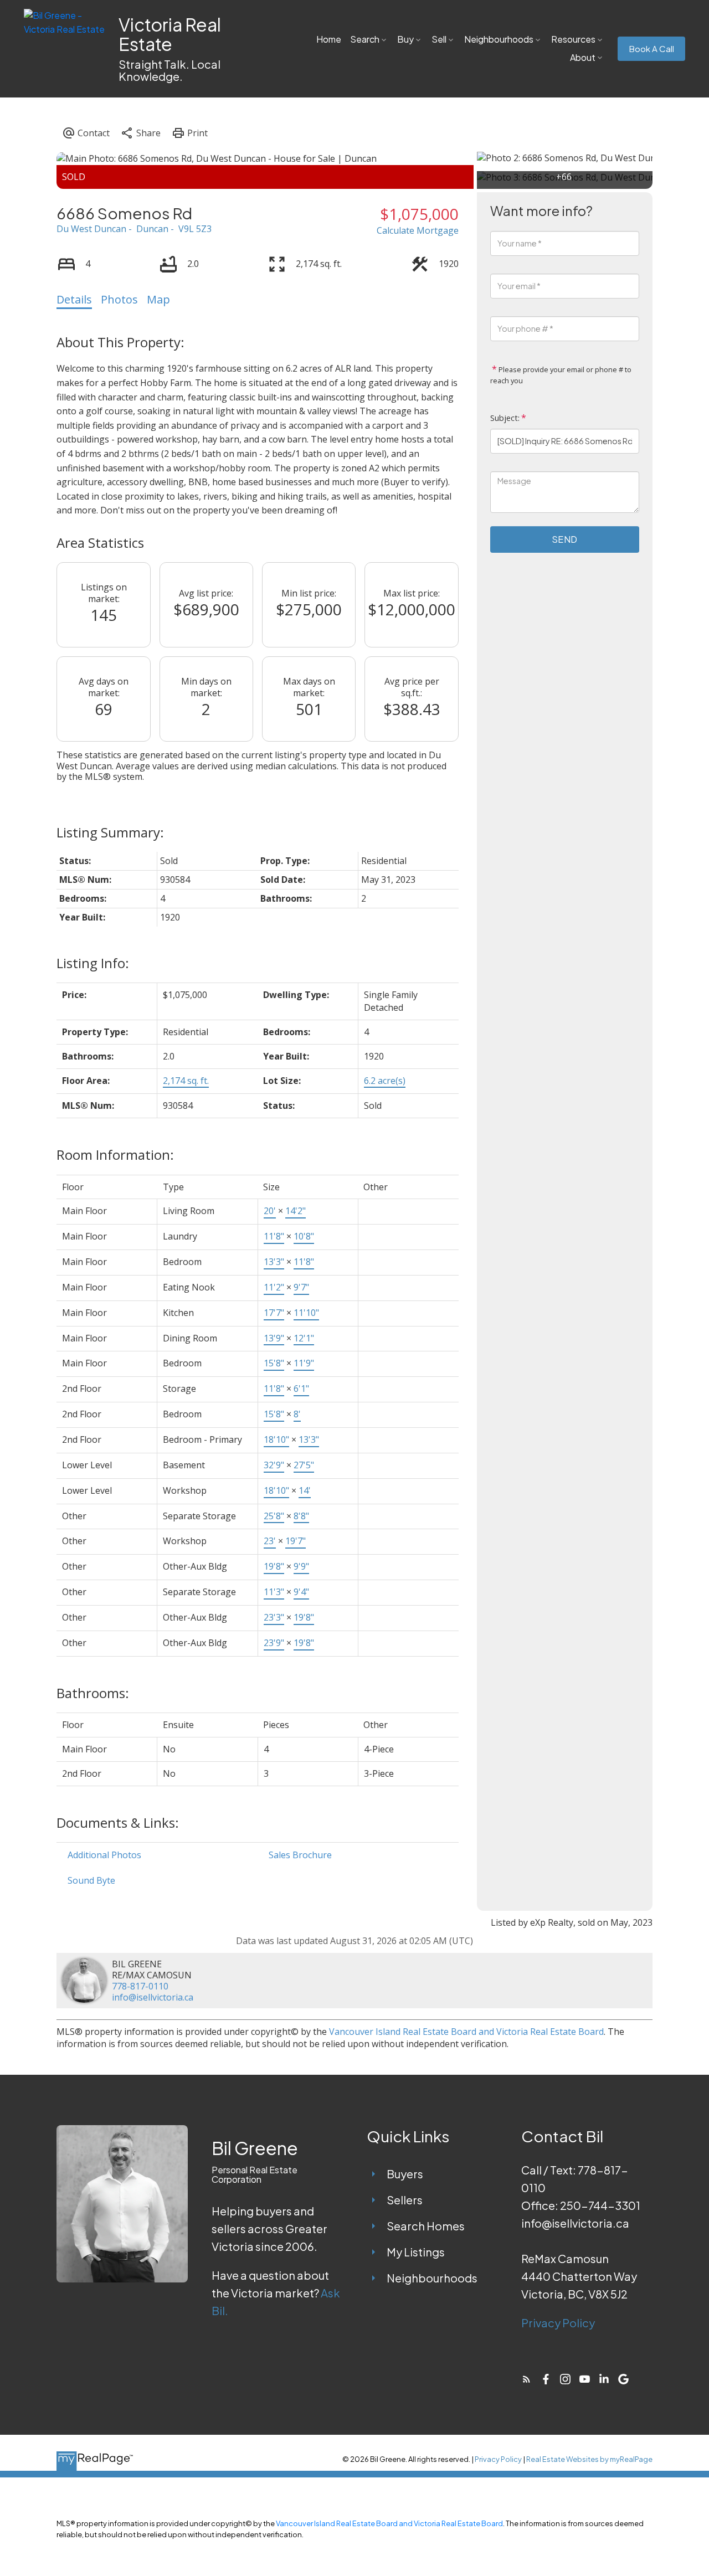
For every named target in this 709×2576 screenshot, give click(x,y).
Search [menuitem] (365, 39)
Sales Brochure (300, 1855)
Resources (573, 39)
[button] (651, 49)
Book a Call (651, 49)
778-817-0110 (140, 1986)
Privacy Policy (558, 2323)
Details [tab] (74, 299)
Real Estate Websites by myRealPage (589, 2459)
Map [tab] (158, 299)
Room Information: (115, 1155)
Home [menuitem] (329, 39)
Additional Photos (104, 1855)
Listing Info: (93, 963)
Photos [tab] (119, 299)
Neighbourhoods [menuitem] (499, 39)
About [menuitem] (583, 57)
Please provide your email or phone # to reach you (561, 375)
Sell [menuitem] (439, 39)
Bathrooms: (93, 1693)
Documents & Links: (118, 1822)
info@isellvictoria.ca (153, 1997)
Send (564, 539)
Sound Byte (91, 1880)
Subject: (505, 418)
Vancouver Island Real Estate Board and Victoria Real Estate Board (466, 2032)
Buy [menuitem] (405, 39)
